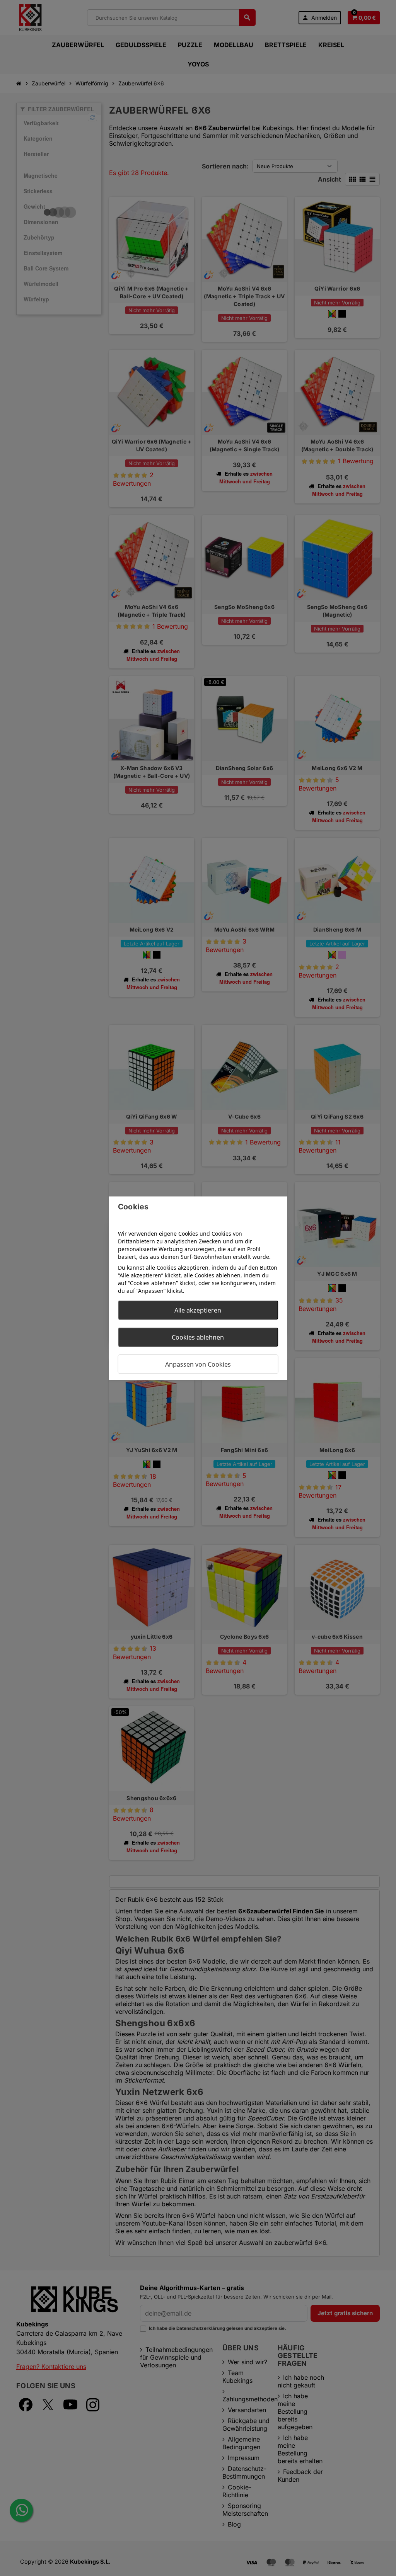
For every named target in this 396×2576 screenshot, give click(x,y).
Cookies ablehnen (198, 1337)
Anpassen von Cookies (198, 1364)
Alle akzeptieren (198, 1310)
